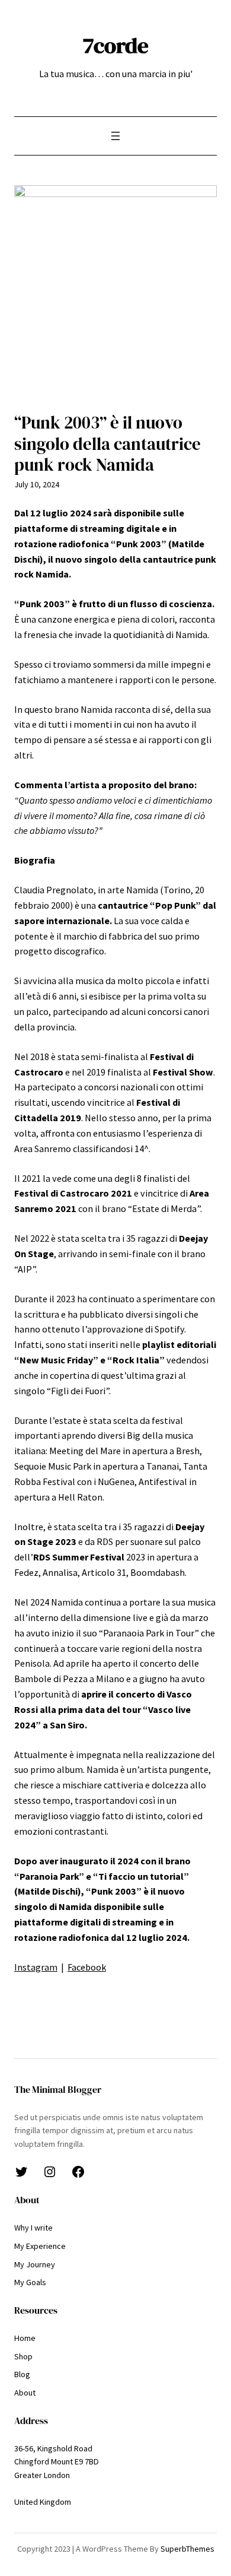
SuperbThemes (187, 2549)
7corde (116, 45)
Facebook (87, 1967)
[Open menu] (115, 136)
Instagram (36, 1967)
